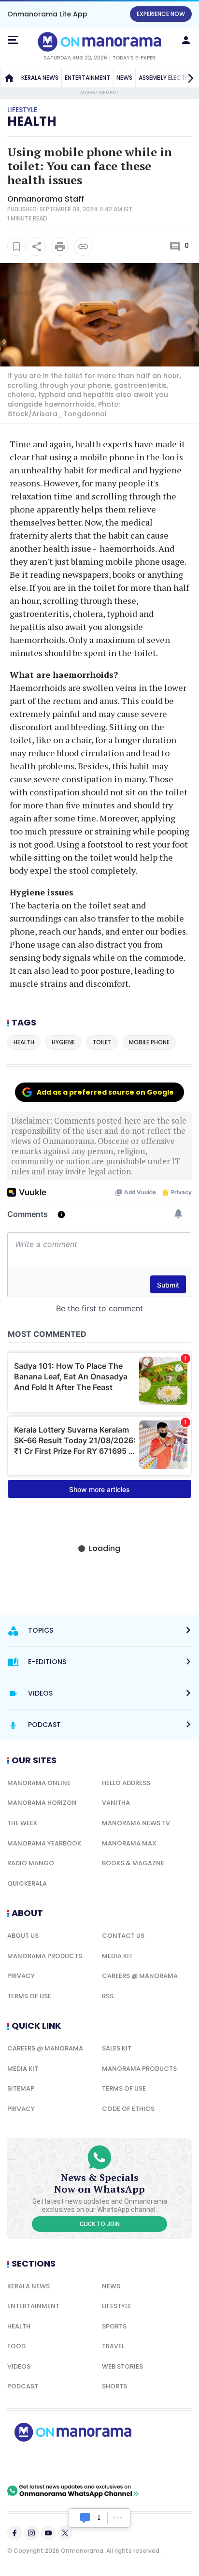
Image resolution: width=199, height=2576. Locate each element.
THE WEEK (22, 1823)
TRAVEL (113, 2346)
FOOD (16, 2346)
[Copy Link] (83, 247)
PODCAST (23, 2386)
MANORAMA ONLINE (39, 1783)
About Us (23, 1936)
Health (32, 121)
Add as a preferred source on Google (105, 1092)
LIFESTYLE (117, 2306)
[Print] (60, 247)
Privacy (21, 1976)
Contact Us (123, 1936)
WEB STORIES (122, 2366)
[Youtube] (48, 2533)
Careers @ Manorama (140, 1976)
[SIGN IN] (186, 40)
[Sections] (13, 40)
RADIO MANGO (31, 1863)
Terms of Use (29, 1996)
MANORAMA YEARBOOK (44, 1843)
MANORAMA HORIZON (42, 1803)
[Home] (9, 78)
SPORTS (114, 2326)
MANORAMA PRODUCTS (45, 1956)
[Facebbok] (14, 2533)
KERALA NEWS (40, 78)
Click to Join (100, 2224)
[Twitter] (65, 2533)
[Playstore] (39, 2463)
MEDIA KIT (117, 1956)
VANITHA (116, 1803)
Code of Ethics (128, 2109)
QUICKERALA (27, 1883)
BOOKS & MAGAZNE (133, 1863)
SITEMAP (21, 2088)
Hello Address (126, 1783)
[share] (37, 247)
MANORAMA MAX (129, 1843)
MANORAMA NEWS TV (136, 1823)
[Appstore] (106, 2463)
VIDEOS (19, 2366)
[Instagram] (31, 2533)
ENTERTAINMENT (87, 78)
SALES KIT (117, 2048)
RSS (108, 1996)
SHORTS (114, 2386)
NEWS (124, 78)
